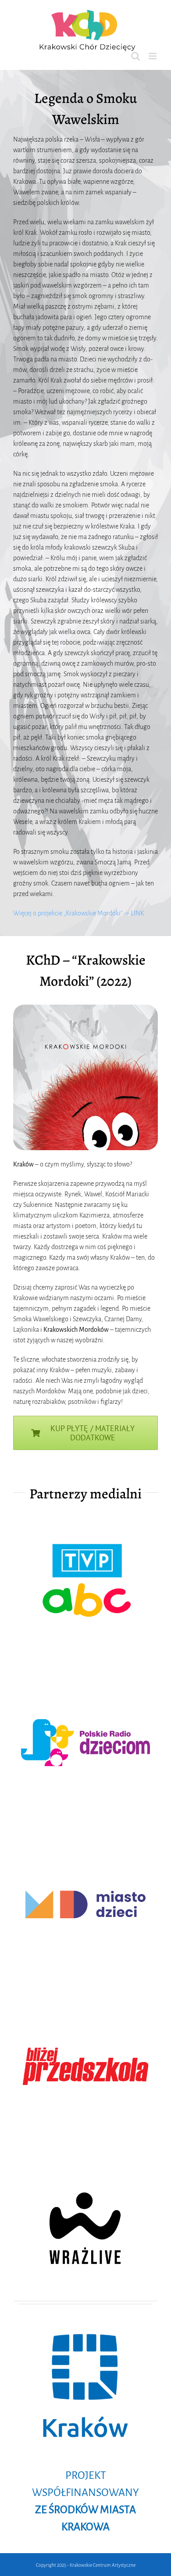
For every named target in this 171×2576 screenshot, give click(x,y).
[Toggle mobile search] (135, 56)
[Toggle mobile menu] (153, 56)
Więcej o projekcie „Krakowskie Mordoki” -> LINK (78, 913)
